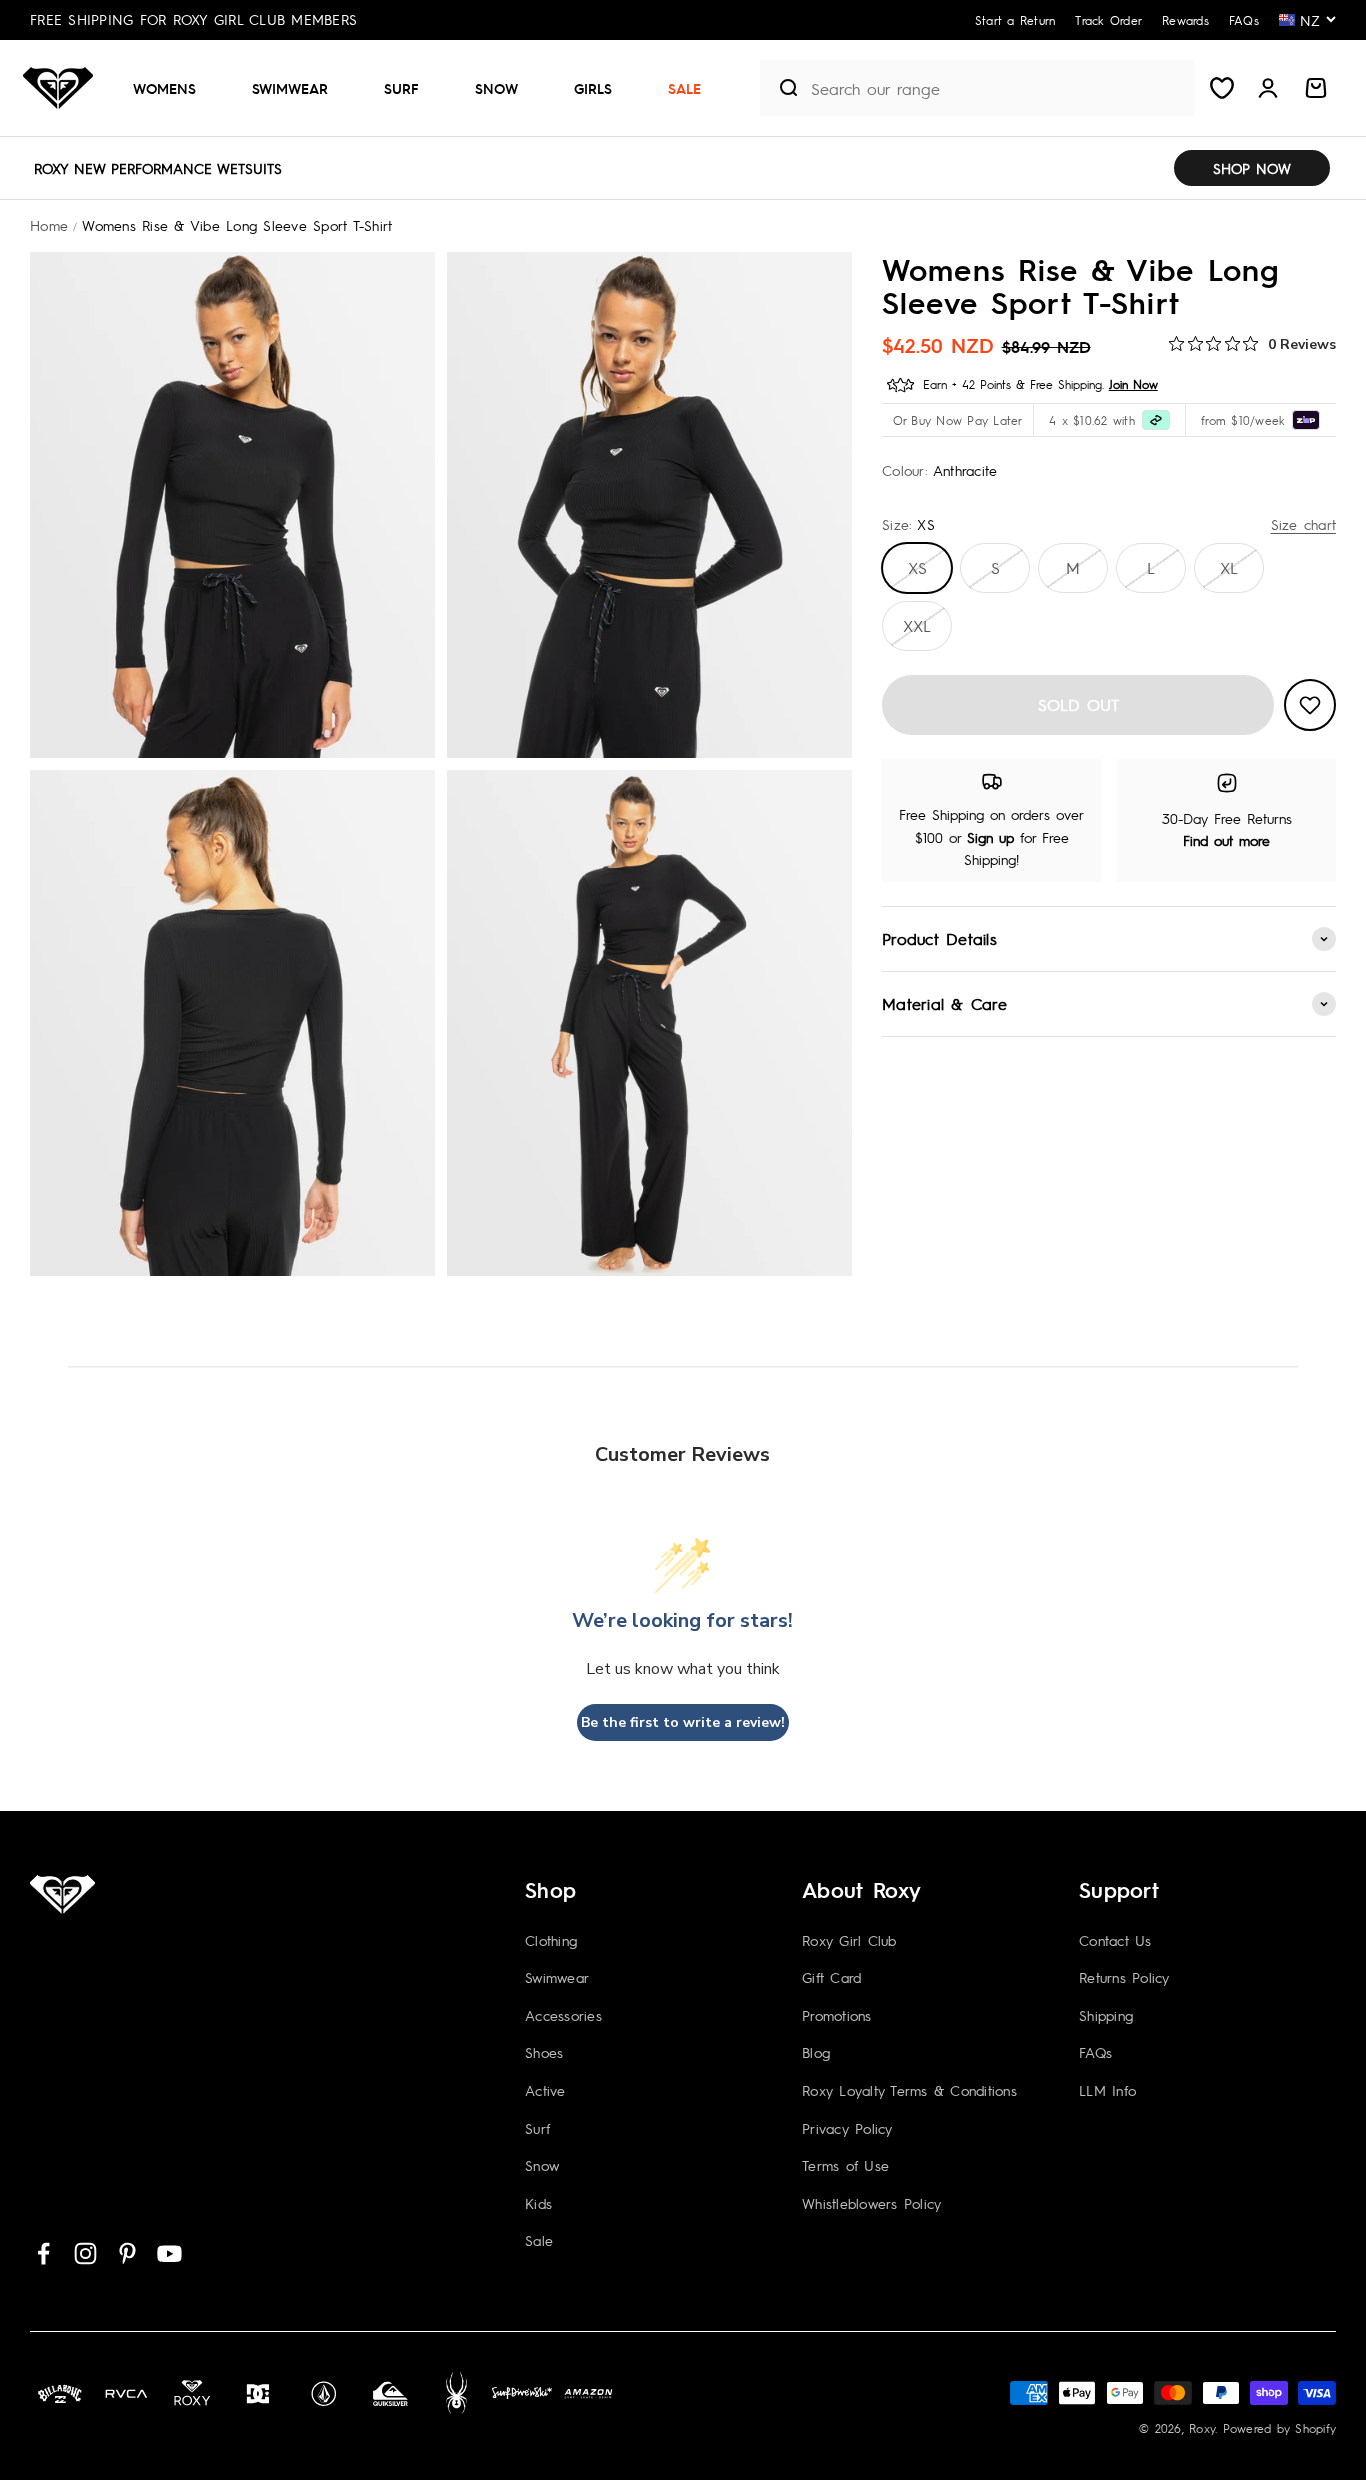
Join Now (1133, 384)
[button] (172, 88)
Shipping (1106, 2015)
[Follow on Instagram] (85, 2253)
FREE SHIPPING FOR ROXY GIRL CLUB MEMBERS (193, 19)
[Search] (780, 88)
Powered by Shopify (1280, 2428)
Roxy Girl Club (849, 1940)
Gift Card (831, 1977)
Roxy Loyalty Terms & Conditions (909, 2090)
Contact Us (1115, 1940)
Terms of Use (845, 2165)
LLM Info (1107, 2090)
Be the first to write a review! (683, 1722)
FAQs (1095, 2052)
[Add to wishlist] (1310, 705)
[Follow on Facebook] (43, 2253)
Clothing (551, 1940)
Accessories (563, 2015)
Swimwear (290, 88)
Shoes (544, 2052)
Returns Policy (1124, 1977)
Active (545, 2090)
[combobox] (998, 88)
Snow (496, 88)
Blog (816, 2052)
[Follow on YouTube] (169, 2253)
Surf (401, 88)
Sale (684, 88)
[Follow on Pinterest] (127, 2253)
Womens (164, 88)
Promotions (837, 2015)
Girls (593, 88)
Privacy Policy (847, 2128)
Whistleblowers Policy (871, 2203)
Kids (538, 2203)
